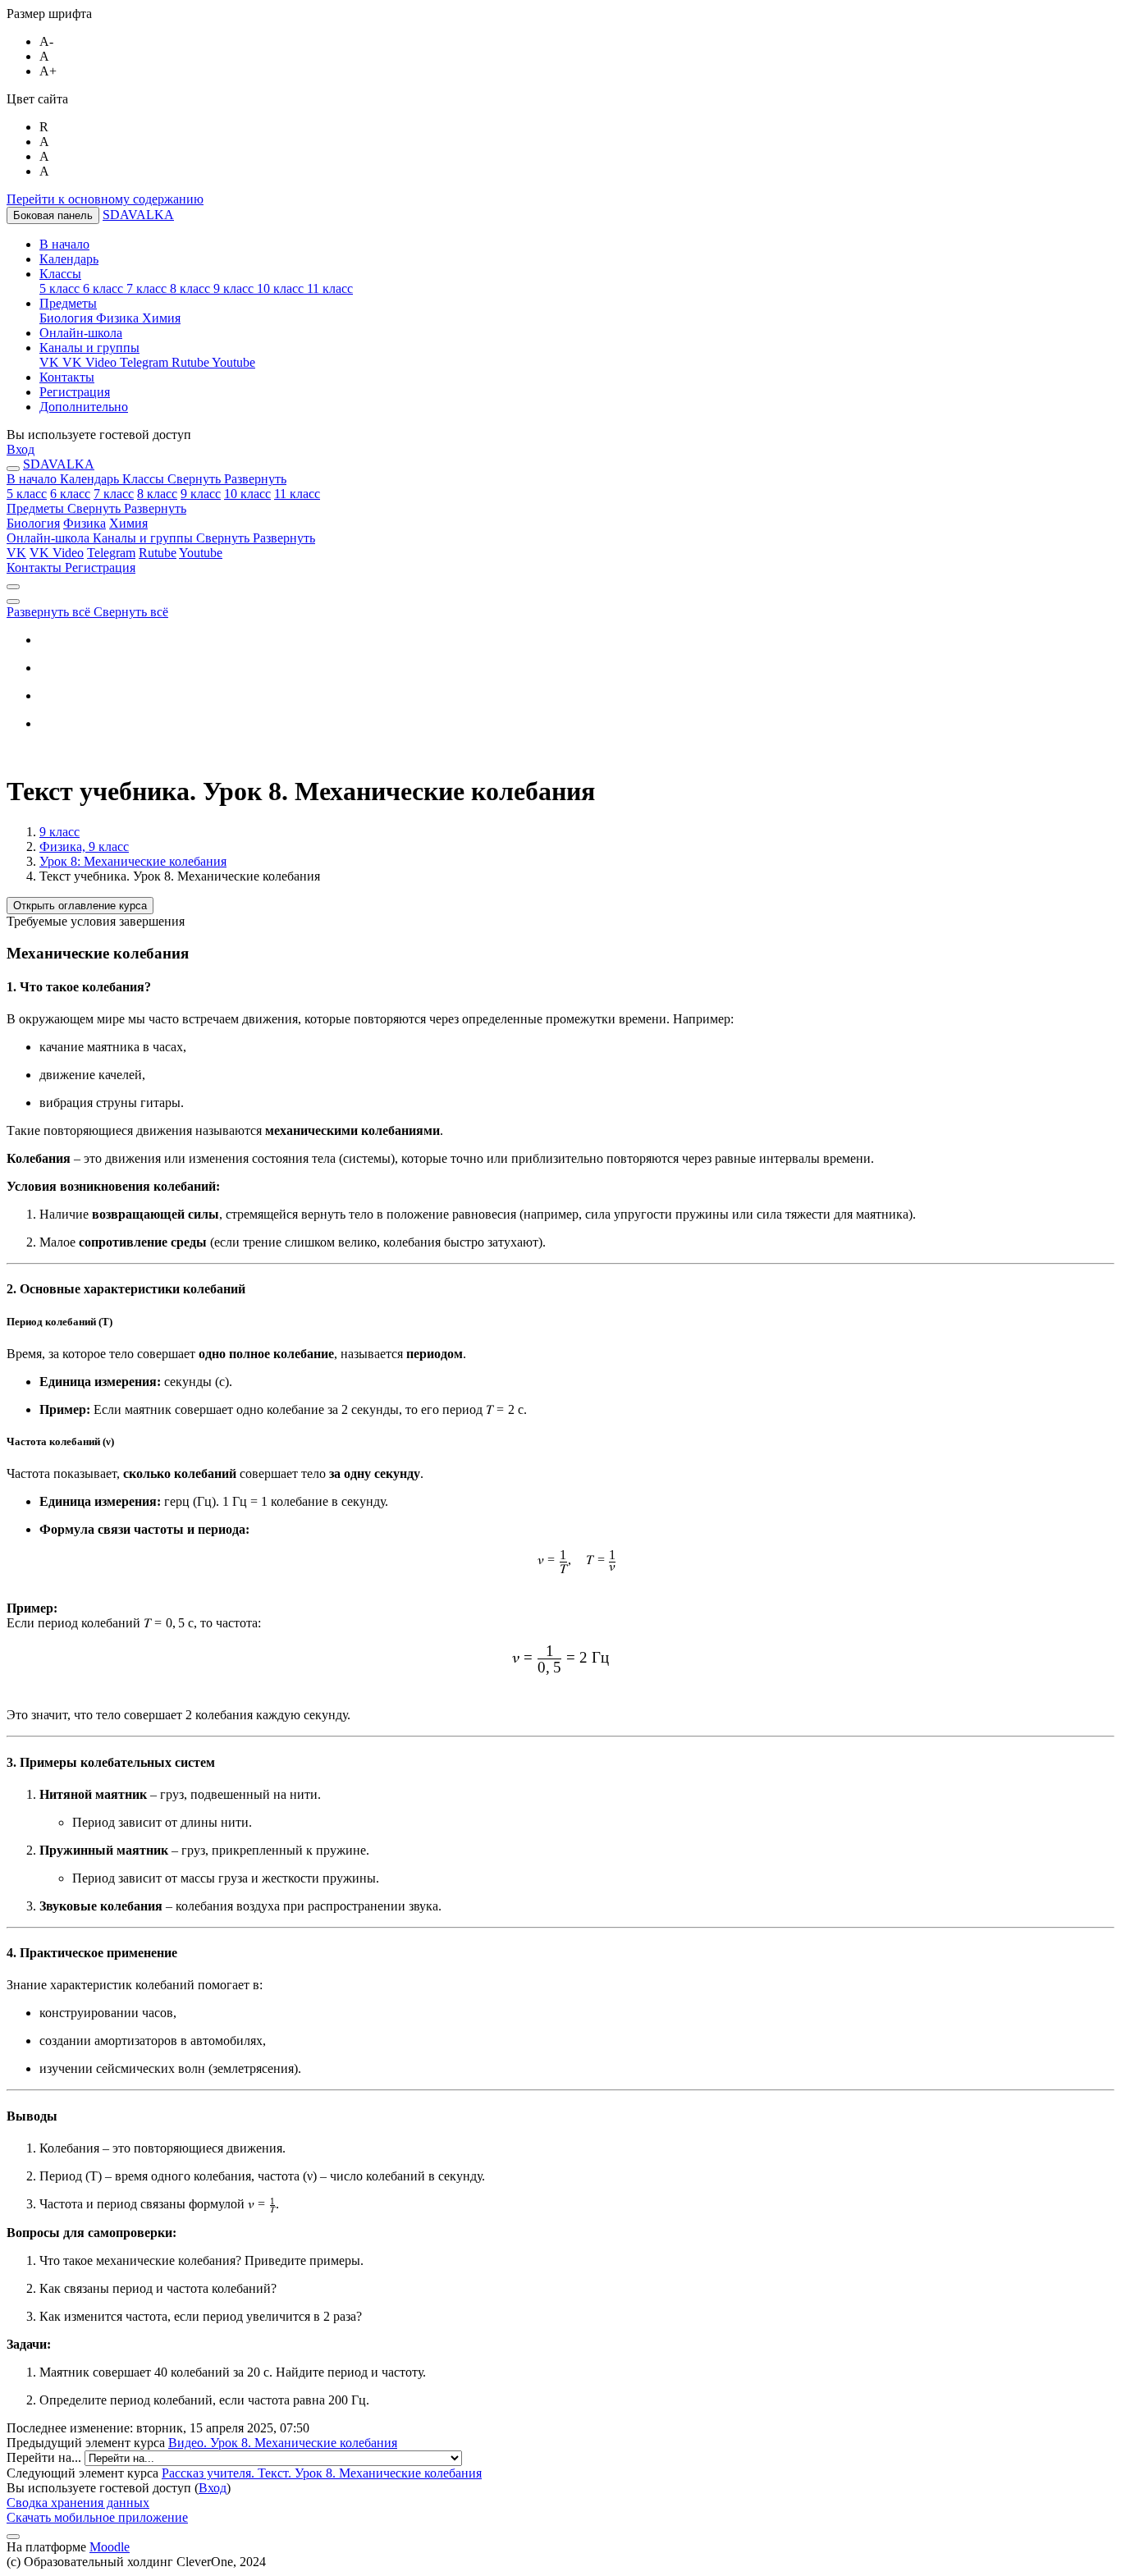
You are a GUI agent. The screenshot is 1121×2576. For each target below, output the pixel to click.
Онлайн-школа (50, 538)
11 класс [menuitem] (330, 288)
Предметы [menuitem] (68, 303)
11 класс (297, 494)
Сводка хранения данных (78, 2503)
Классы (204, 479)
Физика (85, 523)
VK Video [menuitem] (91, 362)
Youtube (201, 553)
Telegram (111, 553)
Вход (21, 449)
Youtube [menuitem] (233, 362)
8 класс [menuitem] (192, 288)
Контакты (36, 567)
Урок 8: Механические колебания (133, 861)
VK (16, 553)
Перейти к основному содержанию (105, 199)
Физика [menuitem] (119, 318)
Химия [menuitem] (161, 318)
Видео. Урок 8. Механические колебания (283, 2443)
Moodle (110, 2547)
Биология (33, 523)
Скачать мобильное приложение (97, 2517)
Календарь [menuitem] (69, 259)
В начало (33, 479)
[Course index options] (13, 602)
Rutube (158, 553)
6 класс (70, 494)
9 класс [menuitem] (235, 288)
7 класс (114, 494)
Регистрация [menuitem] (75, 392)
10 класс (247, 494)
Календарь (91, 479)
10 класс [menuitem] (282, 288)
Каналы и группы (204, 538)
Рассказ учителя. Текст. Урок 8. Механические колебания (322, 2473)
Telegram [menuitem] (146, 362)
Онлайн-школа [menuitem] (81, 333)
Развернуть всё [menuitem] (50, 612)
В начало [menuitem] (64, 244)
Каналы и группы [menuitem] (89, 348)
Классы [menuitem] (60, 274)
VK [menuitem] (51, 362)
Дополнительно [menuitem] (84, 407)
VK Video (57, 553)
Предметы (96, 508)
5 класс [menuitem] (61, 288)
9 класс (201, 494)
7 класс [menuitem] (148, 288)
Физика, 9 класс (84, 846)
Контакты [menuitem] (67, 377)
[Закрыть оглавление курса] (13, 587)
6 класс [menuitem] (105, 288)
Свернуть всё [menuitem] (131, 612)
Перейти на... (46, 2457)
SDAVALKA (138, 215)
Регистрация (100, 567)
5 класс (27, 494)
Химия (128, 523)
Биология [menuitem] (68, 318)
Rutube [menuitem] (192, 362)
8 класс (157, 494)
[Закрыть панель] (13, 469)
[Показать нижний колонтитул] (13, 2537)
